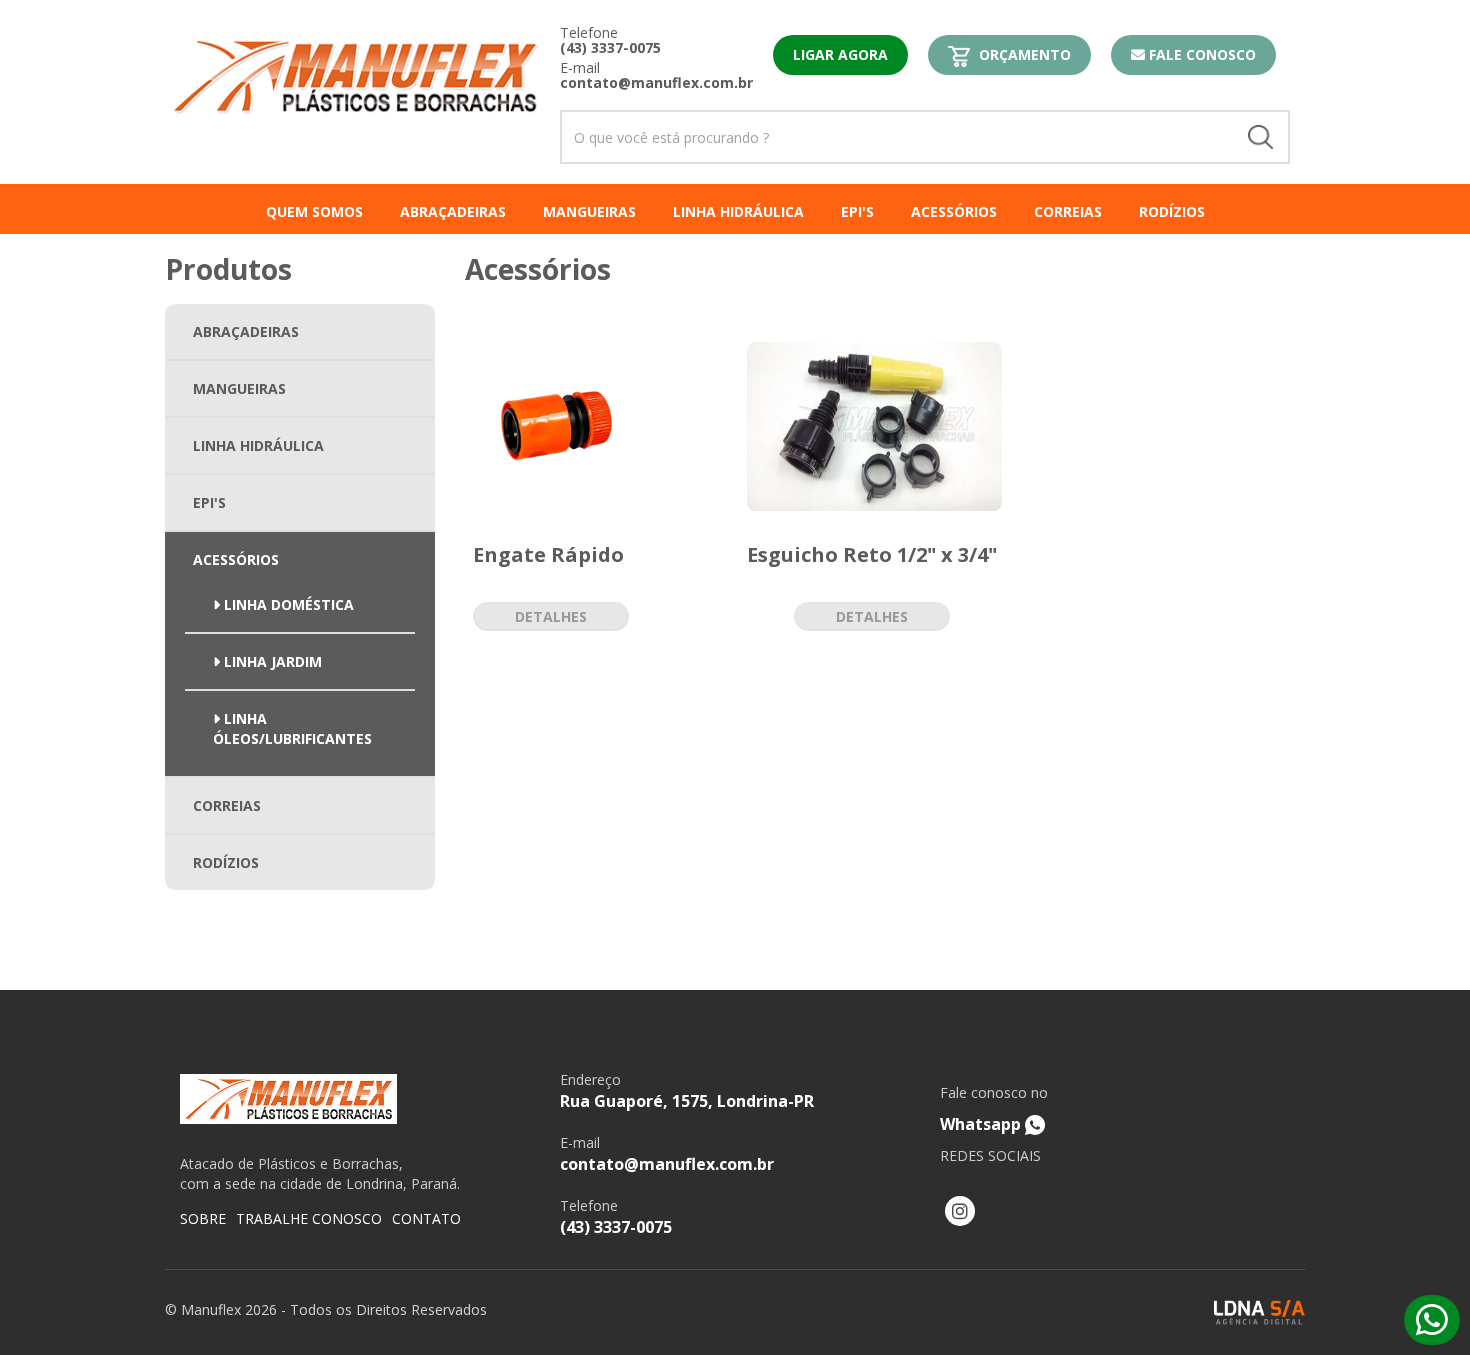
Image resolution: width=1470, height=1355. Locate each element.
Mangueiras (239, 388)
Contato (426, 1218)
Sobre (203, 1218)
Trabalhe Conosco (309, 1218)
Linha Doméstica (287, 604)
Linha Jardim (271, 661)
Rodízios (226, 862)
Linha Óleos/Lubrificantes (292, 728)
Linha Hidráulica (258, 445)
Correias (227, 805)
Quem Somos (314, 211)
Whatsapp (994, 1109)
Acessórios (236, 559)
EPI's (209, 502)
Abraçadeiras (246, 331)
